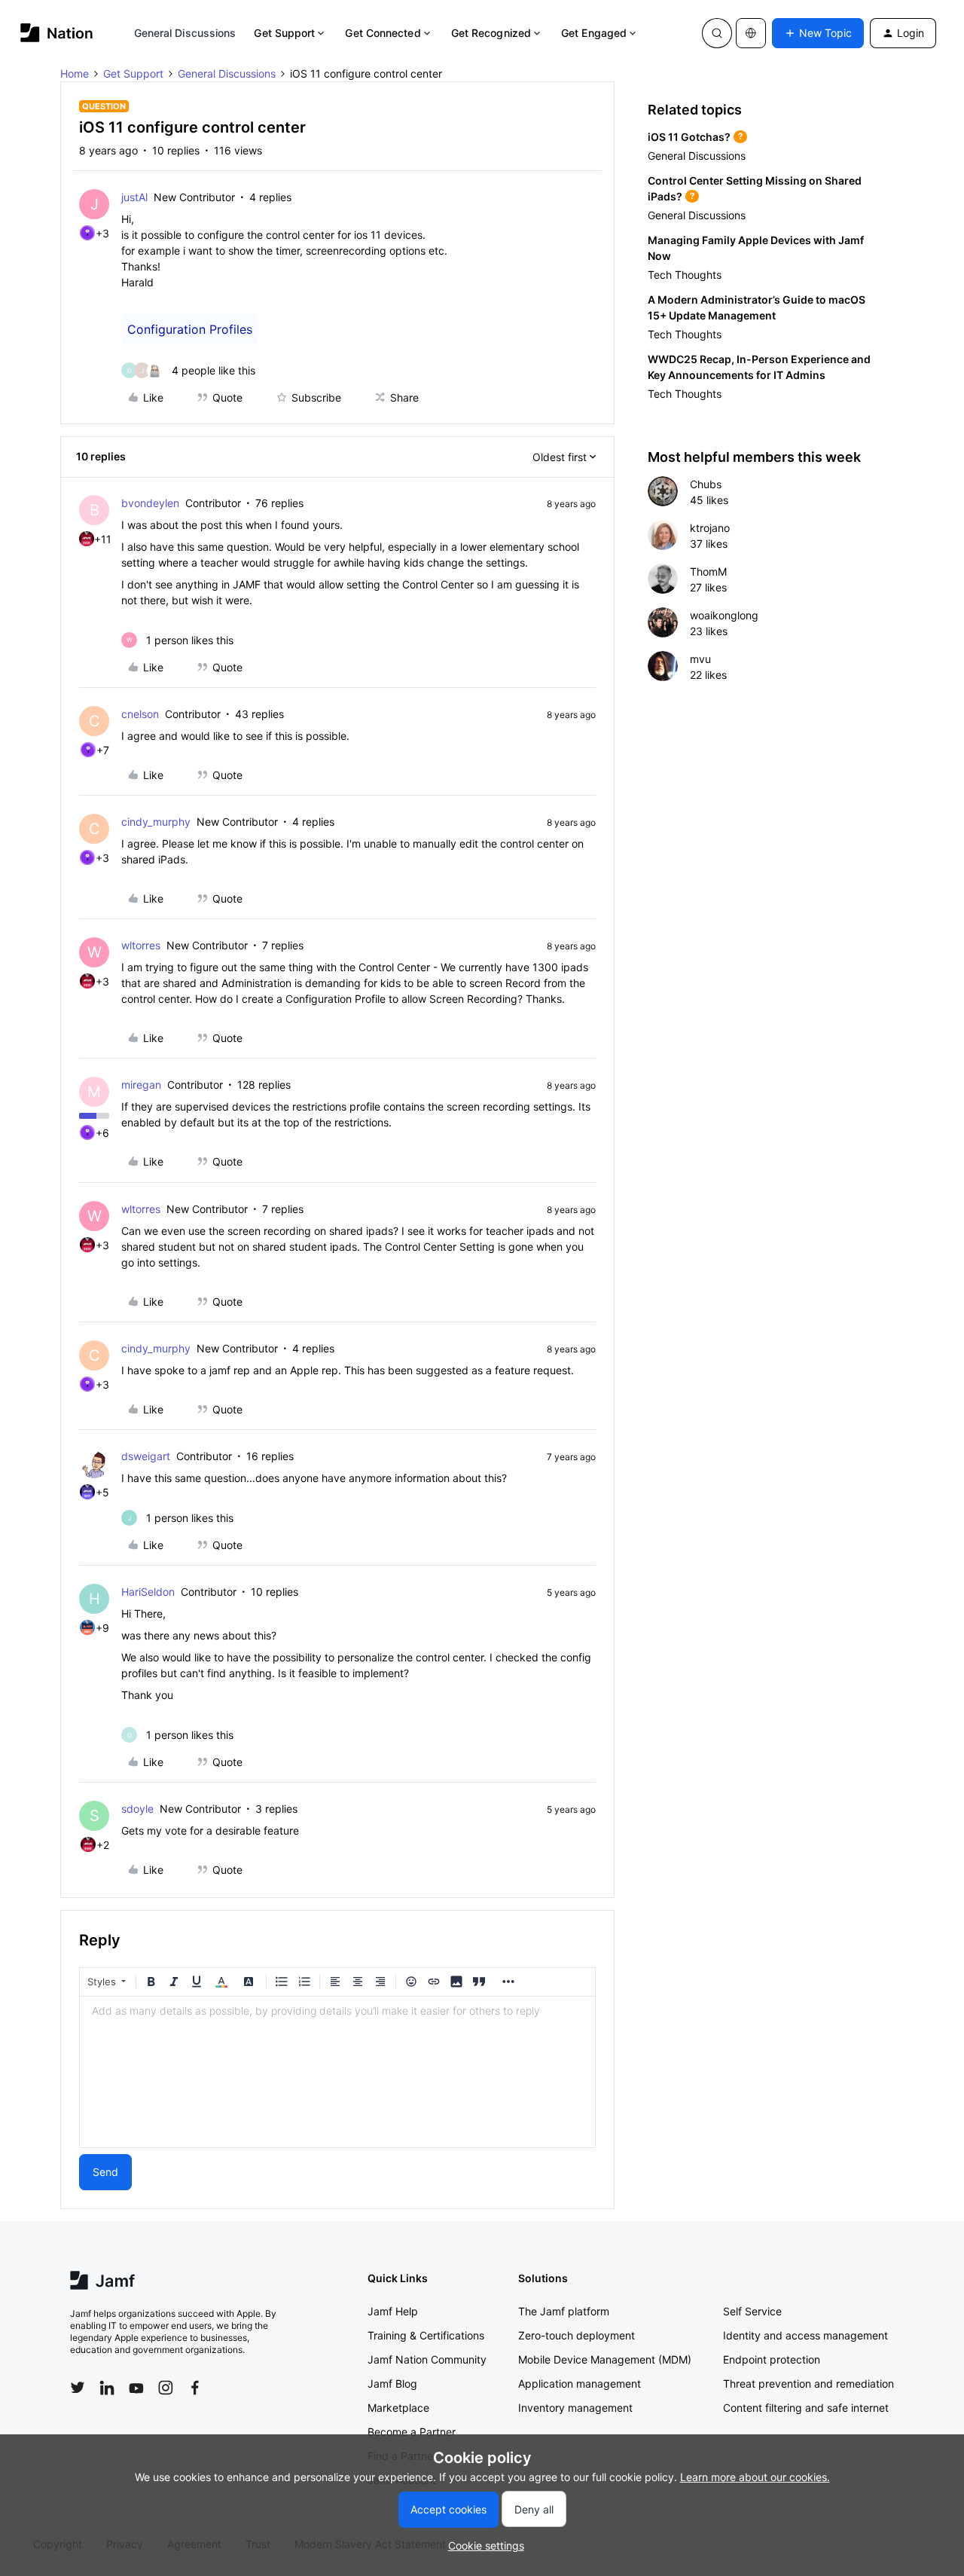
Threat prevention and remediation (808, 2383)
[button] (818, 33)
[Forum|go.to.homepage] (57, 33)
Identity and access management (805, 2335)
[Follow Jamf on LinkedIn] (107, 2388)
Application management (580, 2383)
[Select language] (751, 33)
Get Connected (383, 33)
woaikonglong (724, 615)
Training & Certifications (426, 2335)
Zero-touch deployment (577, 2335)
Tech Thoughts (685, 275)
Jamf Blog (392, 2383)
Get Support (284, 33)
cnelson (140, 714)
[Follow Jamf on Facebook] (195, 2388)
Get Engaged (594, 33)
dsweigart (146, 1456)
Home (75, 73)
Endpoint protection (772, 2359)
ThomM (708, 571)
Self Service (752, 2311)
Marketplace (398, 2408)
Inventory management (575, 2408)
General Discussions (185, 33)
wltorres (141, 945)
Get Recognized (491, 33)
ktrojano (710, 528)
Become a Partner (412, 2432)
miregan (141, 1085)
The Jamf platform (564, 2311)
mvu (700, 659)
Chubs (706, 484)
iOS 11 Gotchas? (689, 137)
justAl (134, 197)
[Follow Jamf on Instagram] (166, 2388)
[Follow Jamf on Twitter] (78, 2388)
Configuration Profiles (190, 329)
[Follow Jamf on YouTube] (136, 2388)
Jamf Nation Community (427, 2359)
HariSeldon (148, 1592)
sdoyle (137, 1809)
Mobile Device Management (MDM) (605, 2359)
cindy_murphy (156, 822)
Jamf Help (393, 2311)
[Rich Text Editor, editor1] (337, 2072)
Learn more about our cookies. (755, 2477)
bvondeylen (150, 503)
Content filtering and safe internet (806, 2408)
